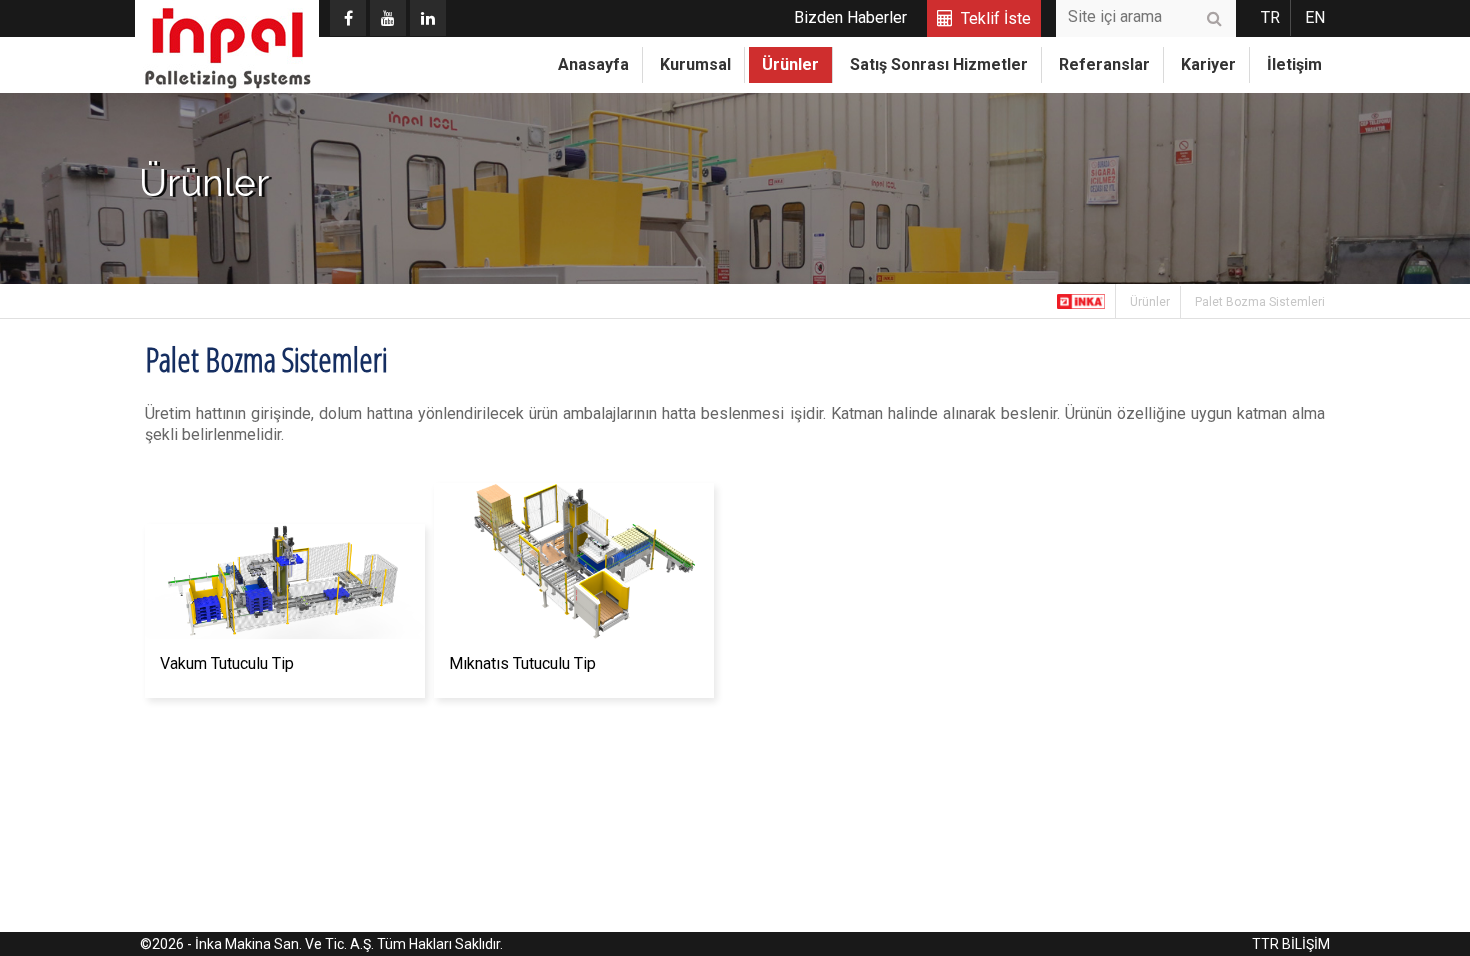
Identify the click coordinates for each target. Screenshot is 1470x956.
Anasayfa (593, 64)
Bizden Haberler (850, 17)
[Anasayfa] (1081, 301)
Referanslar (1104, 64)
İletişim (1294, 64)
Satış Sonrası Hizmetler (939, 64)
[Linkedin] (428, 18)
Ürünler (790, 64)
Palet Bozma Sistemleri (1260, 302)
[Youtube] (388, 18)
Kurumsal (695, 64)
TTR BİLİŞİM (1291, 944)
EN (1315, 17)
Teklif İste (996, 18)
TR (1270, 17)
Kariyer (1208, 64)
